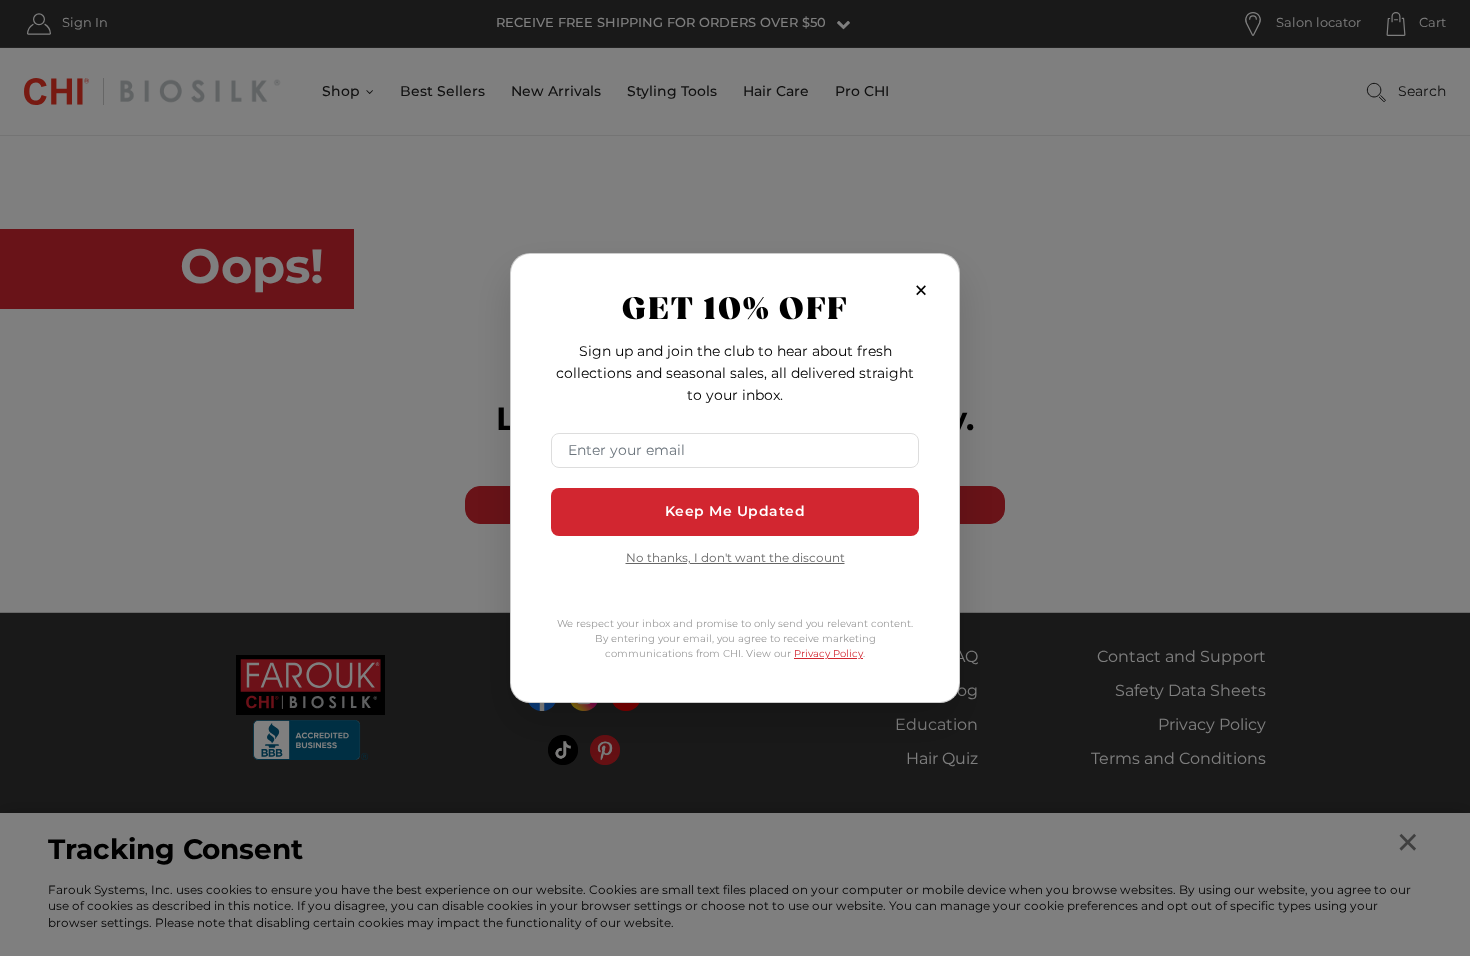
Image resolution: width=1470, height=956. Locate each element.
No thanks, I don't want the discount (735, 559)
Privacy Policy (828, 654)
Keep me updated (735, 511)
